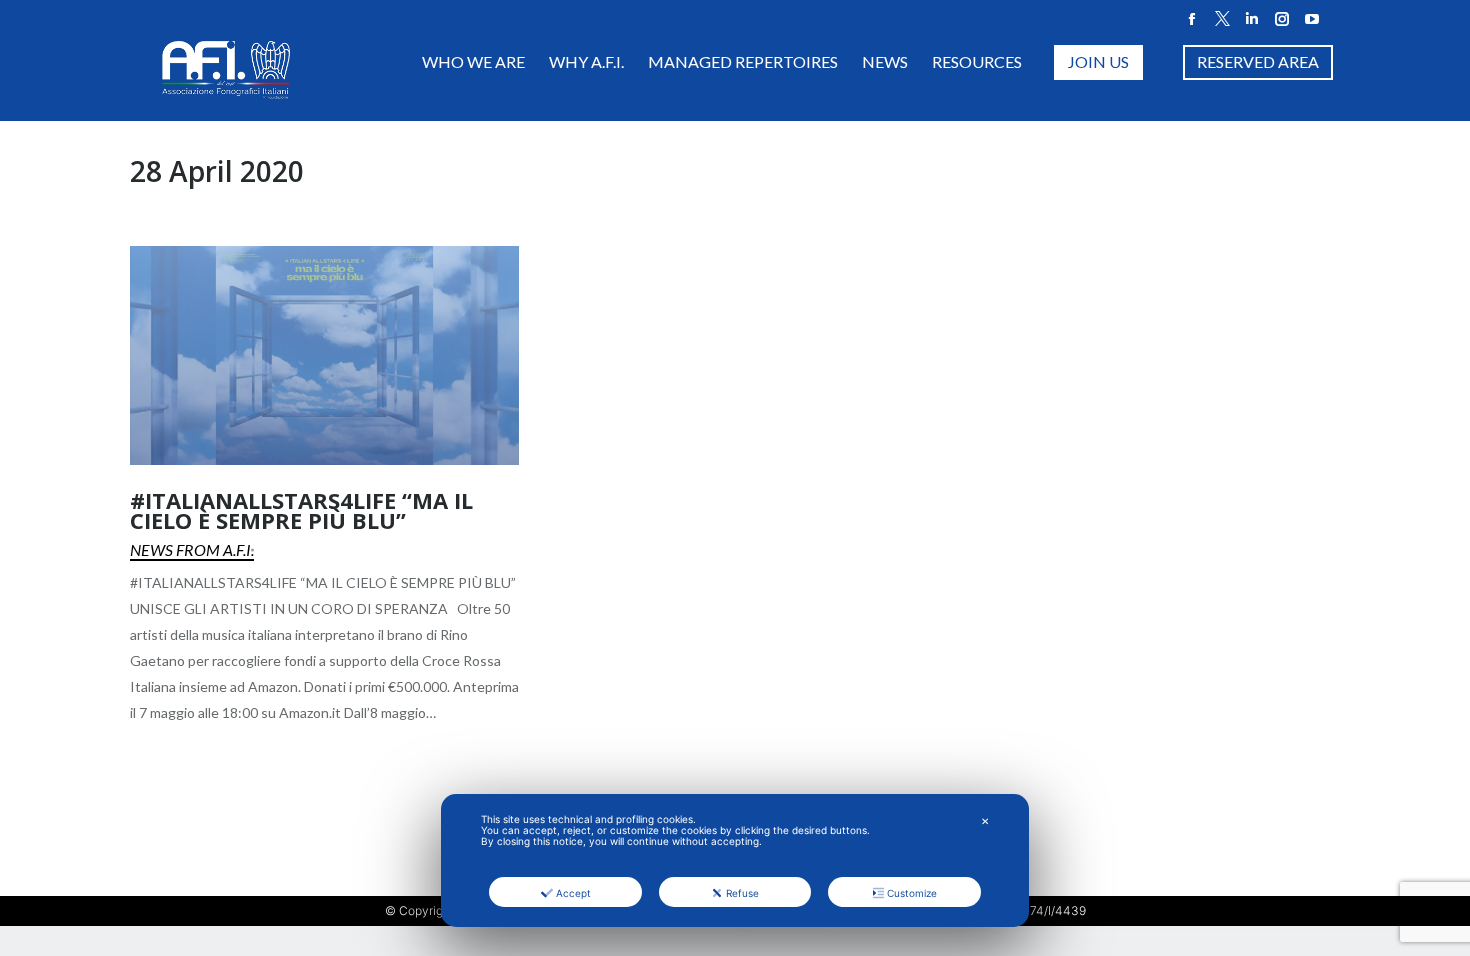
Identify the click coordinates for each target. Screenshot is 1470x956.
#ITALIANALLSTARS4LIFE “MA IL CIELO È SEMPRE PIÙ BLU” (301, 510)
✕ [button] (985, 821)
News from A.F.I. (192, 549)
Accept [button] (573, 893)
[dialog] (735, 860)
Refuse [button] (742, 893)
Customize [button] (912, 893)
